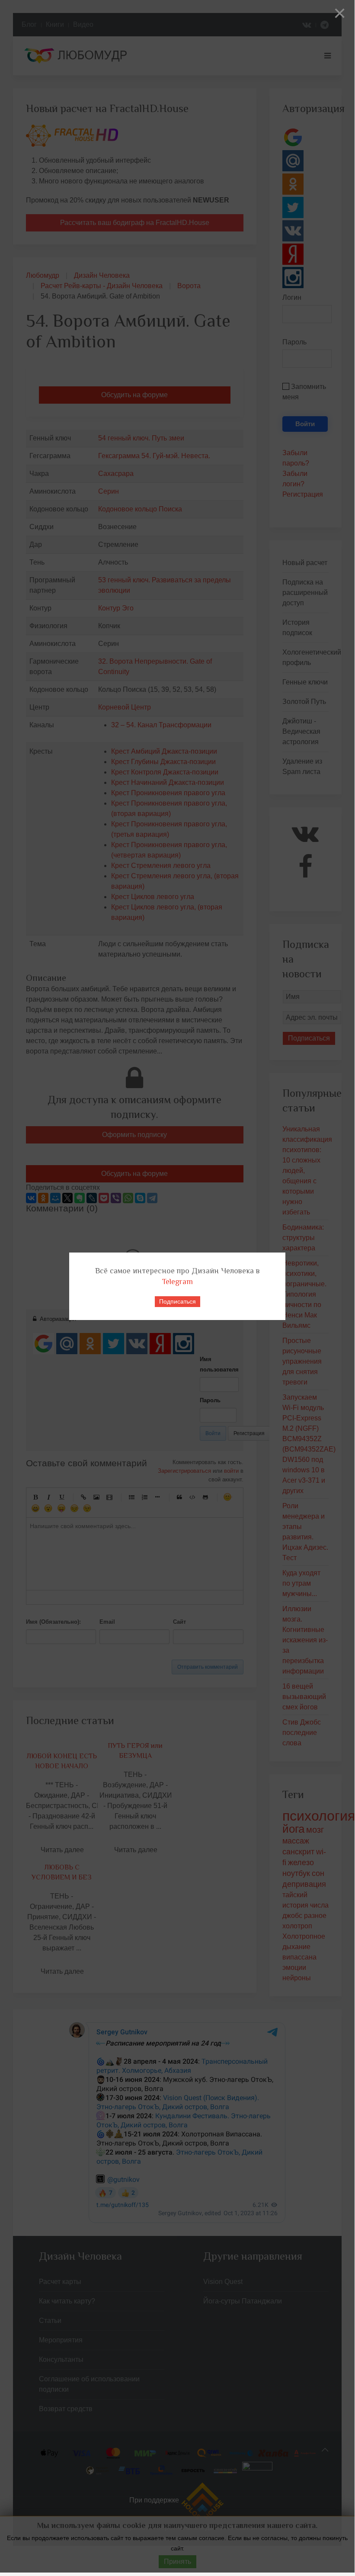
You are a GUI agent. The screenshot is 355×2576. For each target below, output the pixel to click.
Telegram (177, 1282)
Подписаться (177, 1301)
